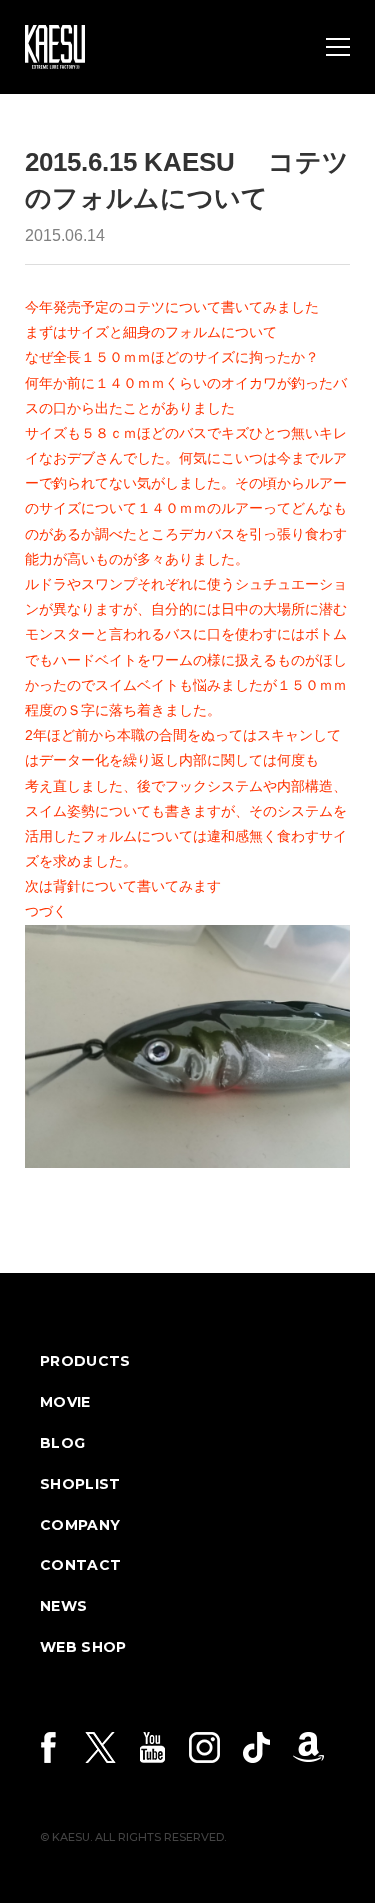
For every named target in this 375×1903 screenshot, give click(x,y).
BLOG (62, 1443)
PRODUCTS (85, 1361)
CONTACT (80, 1565)
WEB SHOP (83, 1647)
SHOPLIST (80, 1484)
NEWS (63, 1606)
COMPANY (80, 1525)
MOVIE (65, 1402)
